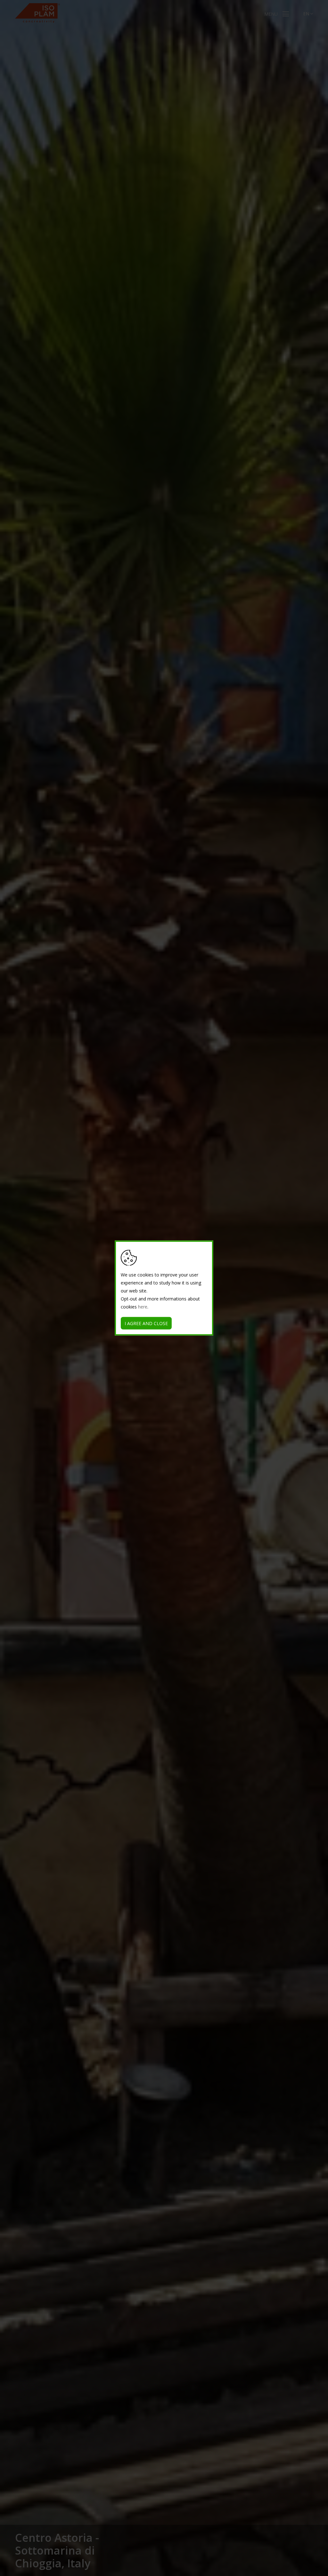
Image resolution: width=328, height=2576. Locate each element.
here (143, 1307)
